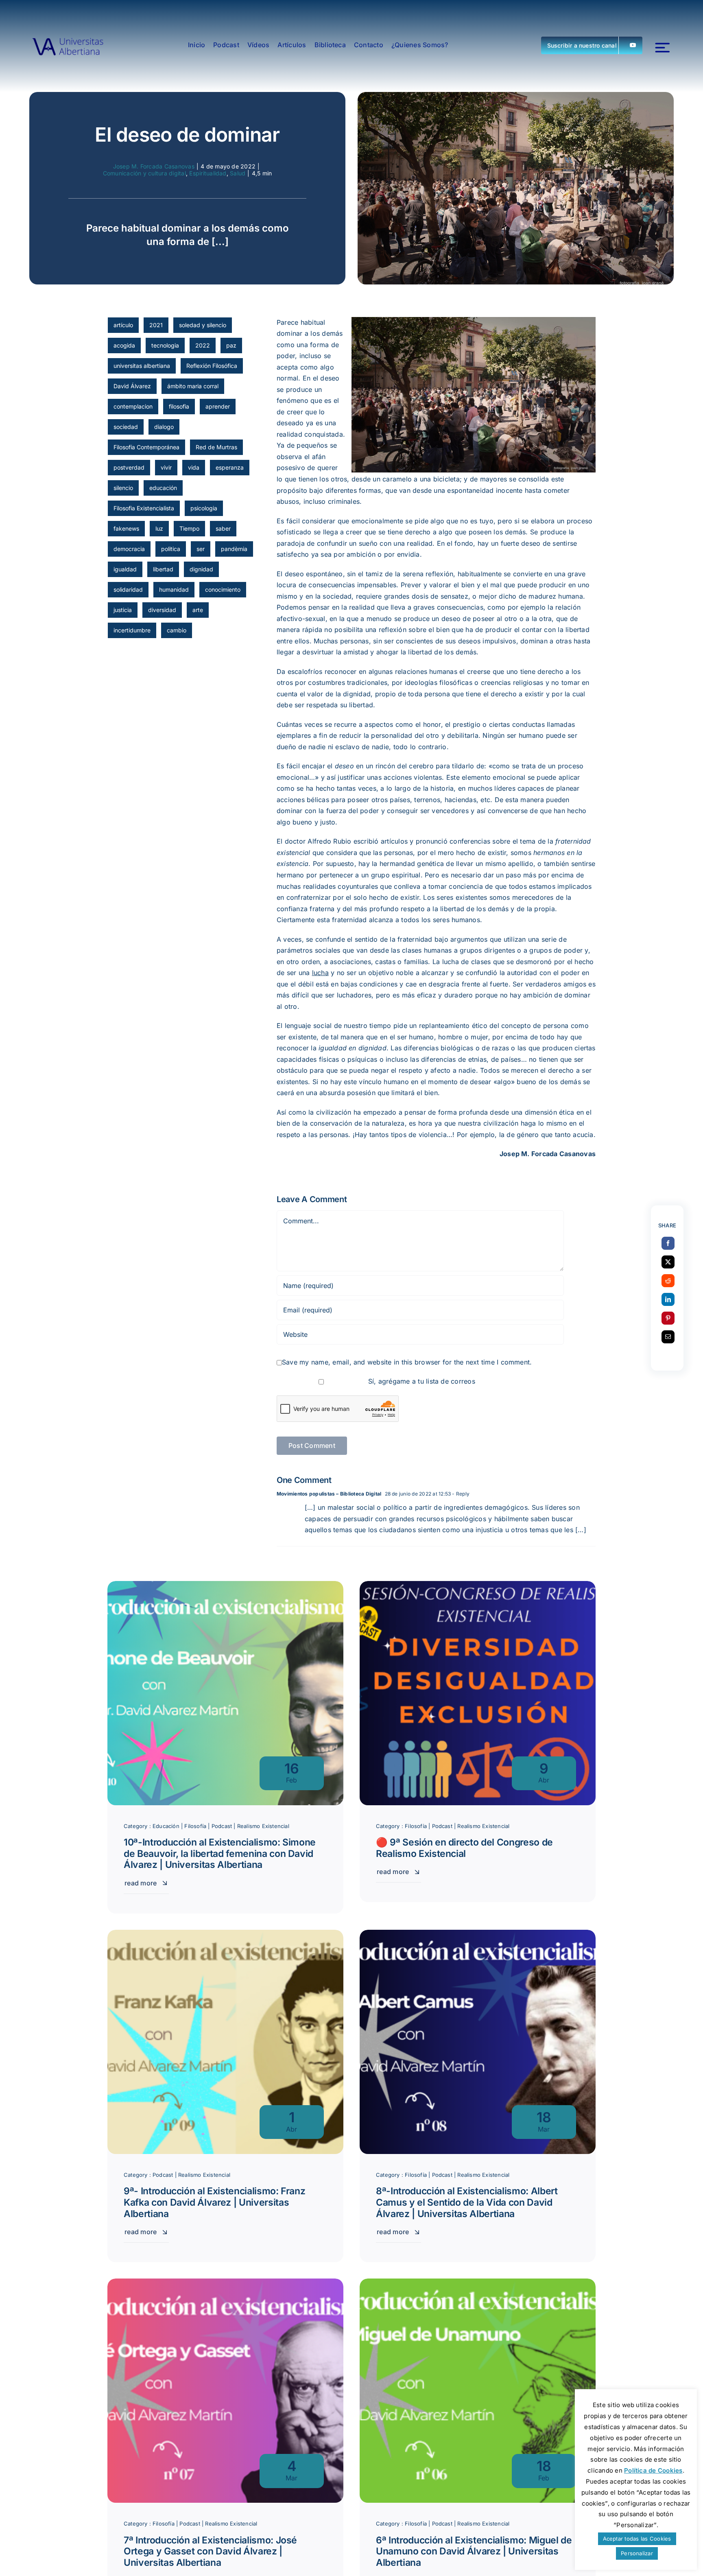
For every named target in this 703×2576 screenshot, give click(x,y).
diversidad (162, 610)
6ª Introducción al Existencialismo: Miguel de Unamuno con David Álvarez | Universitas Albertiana (474, 2551)
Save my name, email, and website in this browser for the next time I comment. (407, 1362)
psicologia (204, 508)
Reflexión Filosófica (212, 366)
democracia (129, 549)
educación (163, 488)
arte (198, 610)
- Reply (460, 1494)
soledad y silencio (203, 325)
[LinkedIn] (668, 1299)
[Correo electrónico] (668, 1337)
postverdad (129, 467)
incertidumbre (132, 630)
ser (201, 549)
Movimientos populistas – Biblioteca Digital (329, 1494)
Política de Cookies (653, 2470)
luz (159, 528)
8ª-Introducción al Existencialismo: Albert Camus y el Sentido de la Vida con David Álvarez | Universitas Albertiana (467, 2202)
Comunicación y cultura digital (144, 173)
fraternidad (349, 920)
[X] (668, 1262)
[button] (592, 45)
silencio (123, 488)
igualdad (125, 569)
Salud (238, 173)
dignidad (201, 569)
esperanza (230, 467)
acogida (124, 345)
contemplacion (133, 406)
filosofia (179, 406)
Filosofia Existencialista (144, 508)
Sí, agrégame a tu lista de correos (420, 1381)
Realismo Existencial (263, 1826)
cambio (177, 630)
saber (223, 528)
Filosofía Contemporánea (146, 447)
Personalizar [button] (637, 2553)
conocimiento (223, 589)
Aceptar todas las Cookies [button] (637, 2539)
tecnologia (165, 345)
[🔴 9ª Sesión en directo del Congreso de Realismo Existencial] (478, 1586)
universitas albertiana (142, 366)
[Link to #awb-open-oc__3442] (663, 48)
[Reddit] (668, 1281)
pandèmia (234, 549)
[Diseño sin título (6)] (68, 45)
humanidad (174, 589)
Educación (166, 1826)
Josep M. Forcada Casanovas (154, 166)
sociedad (126, 427)
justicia (123, 610)
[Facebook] (668, 1243)
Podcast (222, 1826)
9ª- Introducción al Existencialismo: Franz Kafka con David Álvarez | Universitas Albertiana (215, 2202)
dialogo (164, 427)
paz (231, 345)
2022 (203, 345)
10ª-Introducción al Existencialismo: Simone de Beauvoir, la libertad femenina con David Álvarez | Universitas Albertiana (220, 1853)
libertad (163, 569)
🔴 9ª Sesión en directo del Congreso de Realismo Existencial (464, 1848)
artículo (123, 325)
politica (171, 549)
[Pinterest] (668, 1318)
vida (194, 467)
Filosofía (195, 1826)
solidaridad (128, 589)
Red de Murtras (216, 447)
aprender (218, 406)
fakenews (126, 528)
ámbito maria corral (193, 386)
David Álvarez (132, 386)
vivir (166, 467)
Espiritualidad (208, 173)
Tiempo (189, 528)
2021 (156, 325)
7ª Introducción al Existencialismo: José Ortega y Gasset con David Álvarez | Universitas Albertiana (210, 2551)
